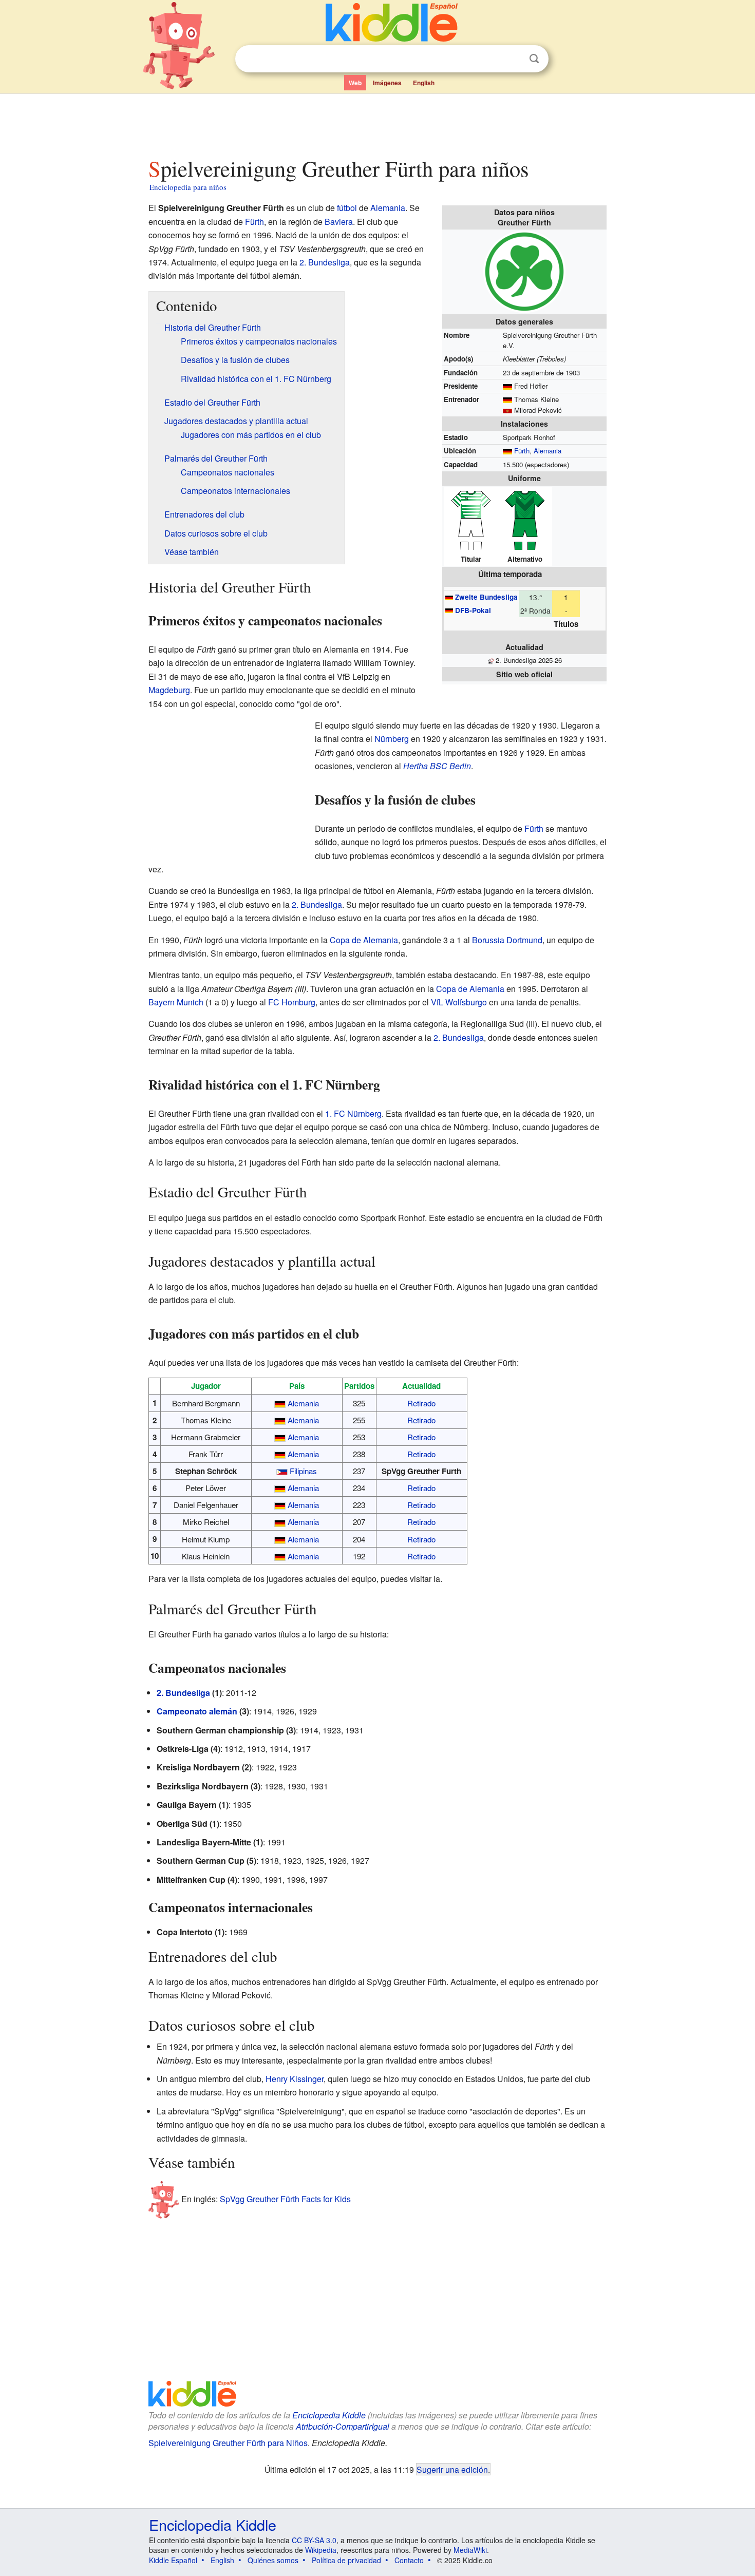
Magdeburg (169, 690)
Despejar (513, 59)
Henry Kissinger (295, 2079)
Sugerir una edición (452, 2469)
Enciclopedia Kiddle (329, 2415)
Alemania (548, 451)
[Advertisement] (377, 123)
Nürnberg (392, 739)
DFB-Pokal (473, 610)
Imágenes (387, 83)
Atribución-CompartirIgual (343, 2426)
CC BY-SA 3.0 (314, 2540)
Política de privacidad (346, 2560)
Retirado (421, 1403)
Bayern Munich (176, 1002)
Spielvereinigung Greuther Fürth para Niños (228, 2443)
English (424, 83)
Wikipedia (321, 2550)
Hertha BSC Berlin (437, 766)
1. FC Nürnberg (353, 1113)
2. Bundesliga (325, 262)
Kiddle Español (173, 2560)
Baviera (339, 222)
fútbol (347, 208)
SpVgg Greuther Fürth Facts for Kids (285, 2199)
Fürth (522, 451)
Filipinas (303, 1471)
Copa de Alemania (364, 940)
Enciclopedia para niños (188, 187)
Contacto (409, 2560)
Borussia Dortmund (507, 940)
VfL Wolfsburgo (459, 1002)
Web (355, 83)
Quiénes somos (273, 2560)
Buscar (534, 59)
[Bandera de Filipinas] (282, 1471)
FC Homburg (292, 1002)
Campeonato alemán (197, 1711)
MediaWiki (470, 2550)
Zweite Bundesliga (486, 597)
